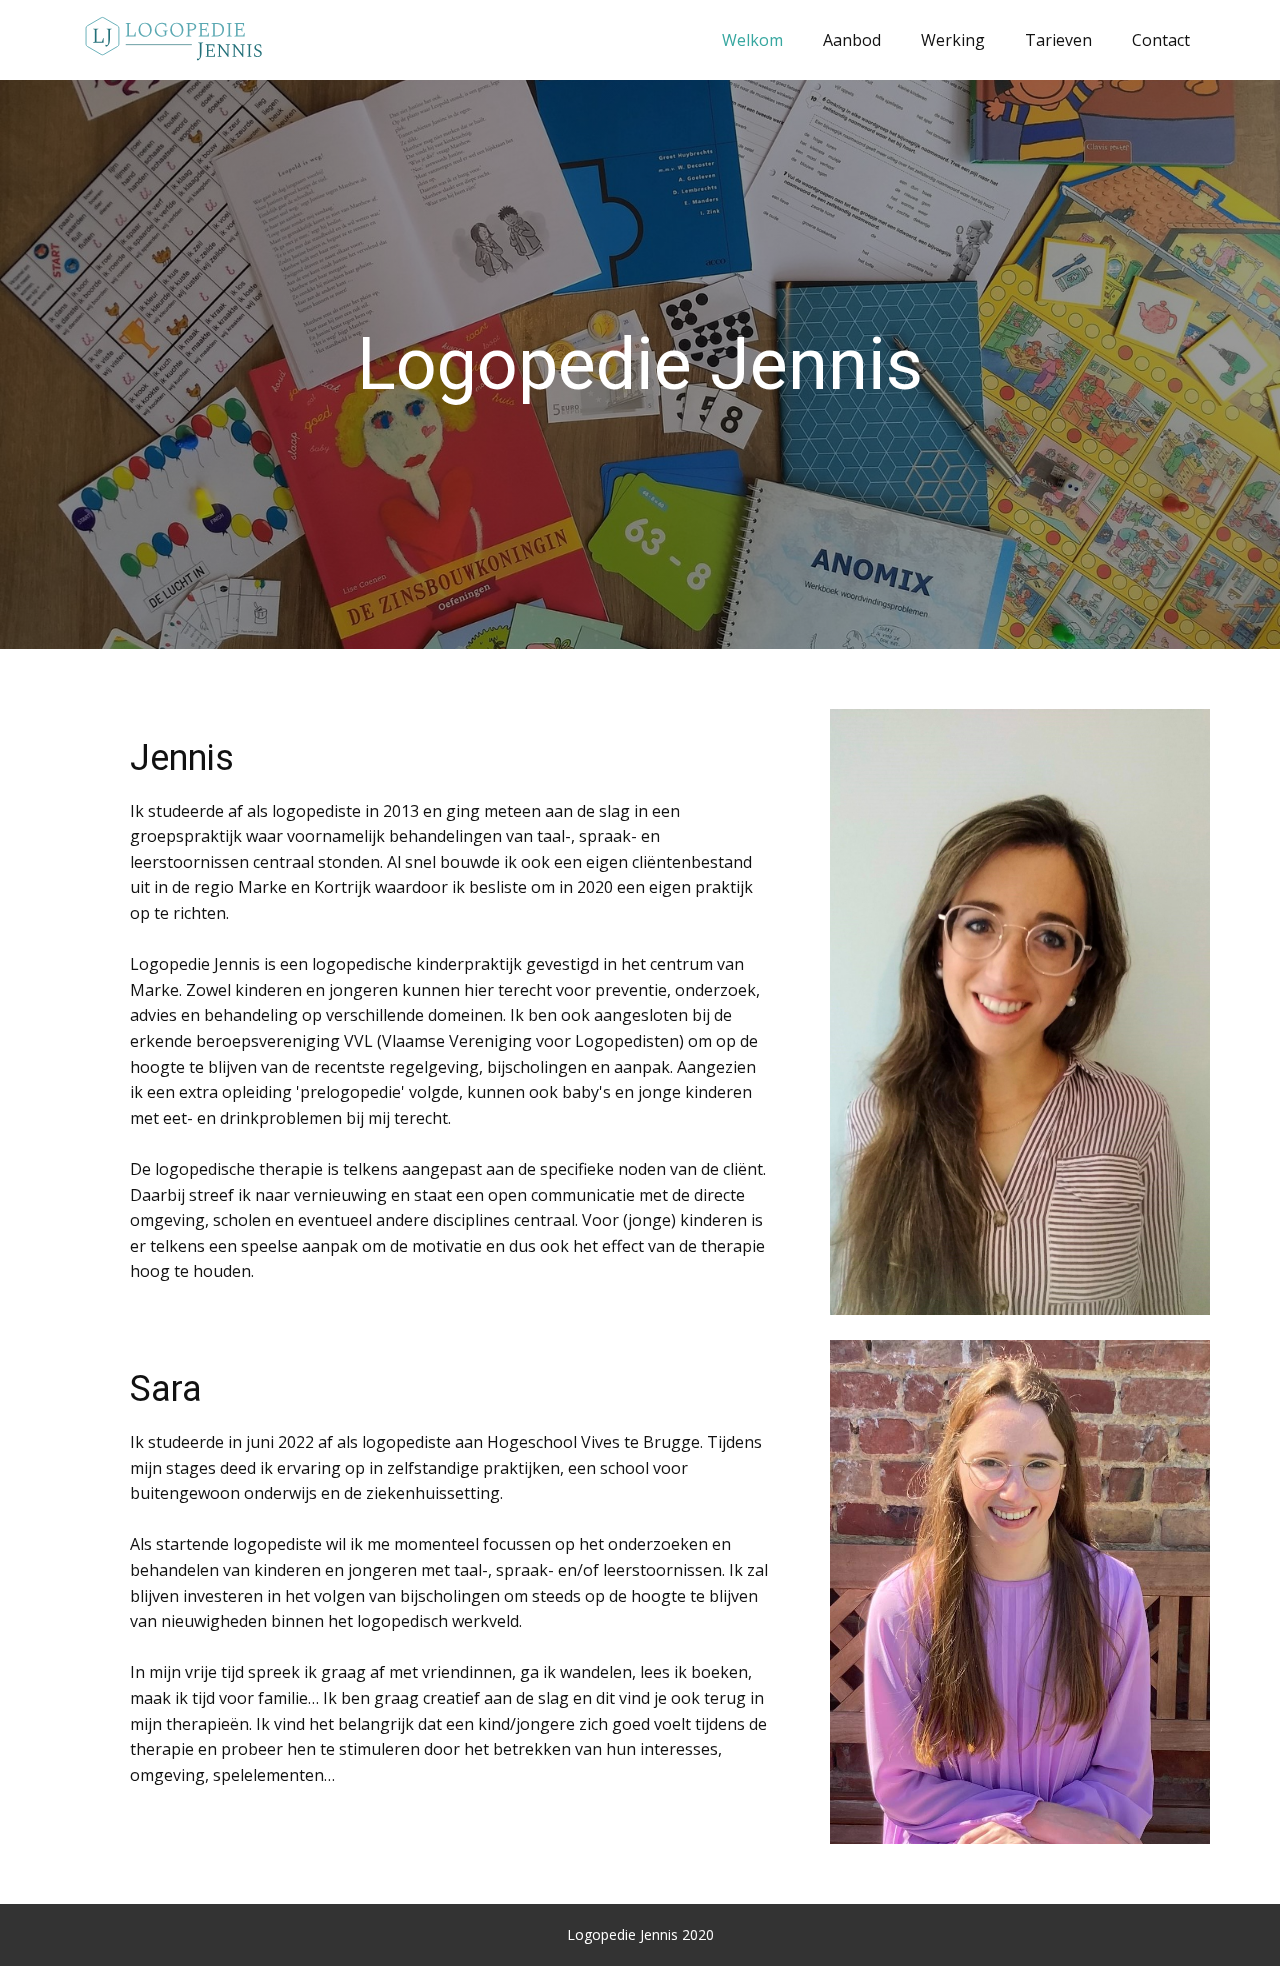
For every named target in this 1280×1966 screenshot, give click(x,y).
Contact (1161, 40)
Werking (953, 40)
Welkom (752, 40)
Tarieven (1058, 40)
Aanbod (852, 40)
